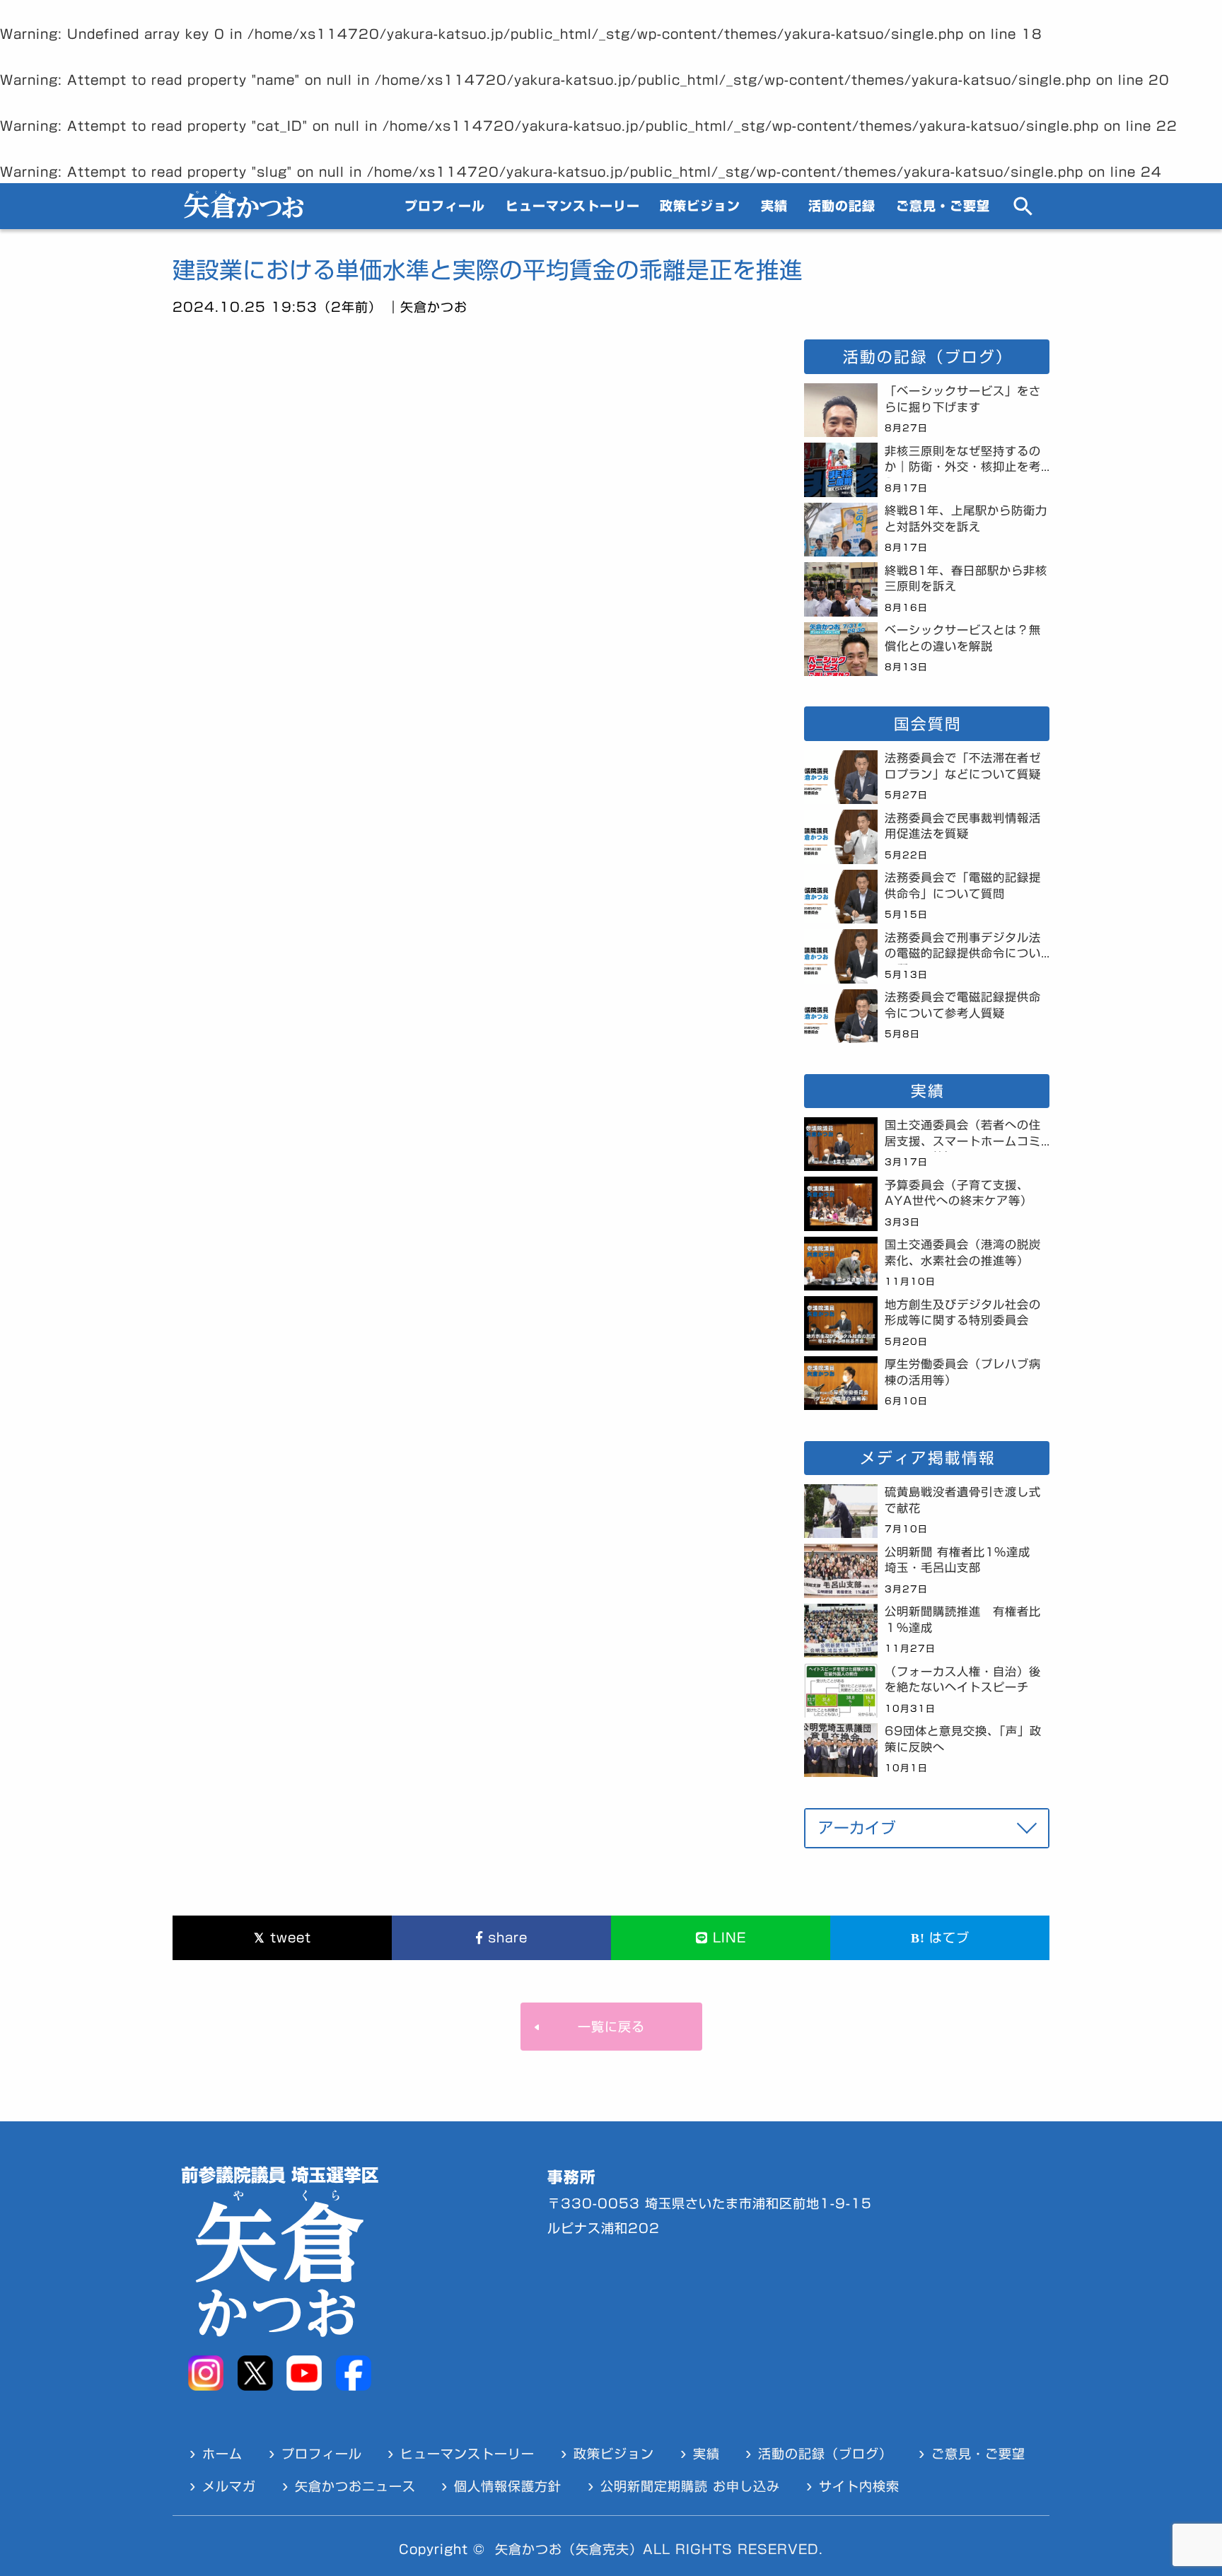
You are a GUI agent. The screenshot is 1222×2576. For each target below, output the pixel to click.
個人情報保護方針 (508, 2486)
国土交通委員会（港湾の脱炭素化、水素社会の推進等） (963, 1253)
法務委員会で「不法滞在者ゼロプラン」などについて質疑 (963, 766)
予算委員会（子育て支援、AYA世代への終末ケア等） (959, 1193)
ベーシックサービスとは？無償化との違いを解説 (963, 638)
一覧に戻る (611, 2027)
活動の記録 (842, 206)
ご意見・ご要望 (943, 206)
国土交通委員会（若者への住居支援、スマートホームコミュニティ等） (963, 1136)
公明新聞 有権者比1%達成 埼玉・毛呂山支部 (964, 1560)
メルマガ (229, 2486)
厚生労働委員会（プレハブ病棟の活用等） (963, 1372)
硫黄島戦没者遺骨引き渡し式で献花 (963, 1500)
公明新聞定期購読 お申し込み (690, 2486)
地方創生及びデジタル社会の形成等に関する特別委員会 (963, 1313)
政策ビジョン (700, 206)
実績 (774, 206)
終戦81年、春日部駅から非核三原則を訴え (966, 579)
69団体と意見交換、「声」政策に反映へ (963, 1739)
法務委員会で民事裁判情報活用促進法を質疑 (963, 826)
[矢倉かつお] (244, 214)
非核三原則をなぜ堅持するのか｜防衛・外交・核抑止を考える (963, 462)
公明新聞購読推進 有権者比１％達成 (963, 1620)
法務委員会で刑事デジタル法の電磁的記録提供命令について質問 (963, 948)
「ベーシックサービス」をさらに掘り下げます (963, 399)
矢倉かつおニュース (355, 2486)
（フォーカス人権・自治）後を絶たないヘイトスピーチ (963, 1680)
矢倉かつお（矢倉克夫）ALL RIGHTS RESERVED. (659, 2549)
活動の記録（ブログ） (825, 2454)
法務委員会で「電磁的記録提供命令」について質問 (963, 886)
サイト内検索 (859, 2486)
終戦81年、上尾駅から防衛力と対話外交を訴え (966, 519)
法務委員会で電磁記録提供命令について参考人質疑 (963, 1005)
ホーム (222, 2454)
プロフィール (445, 206)
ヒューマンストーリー (573, 206)
